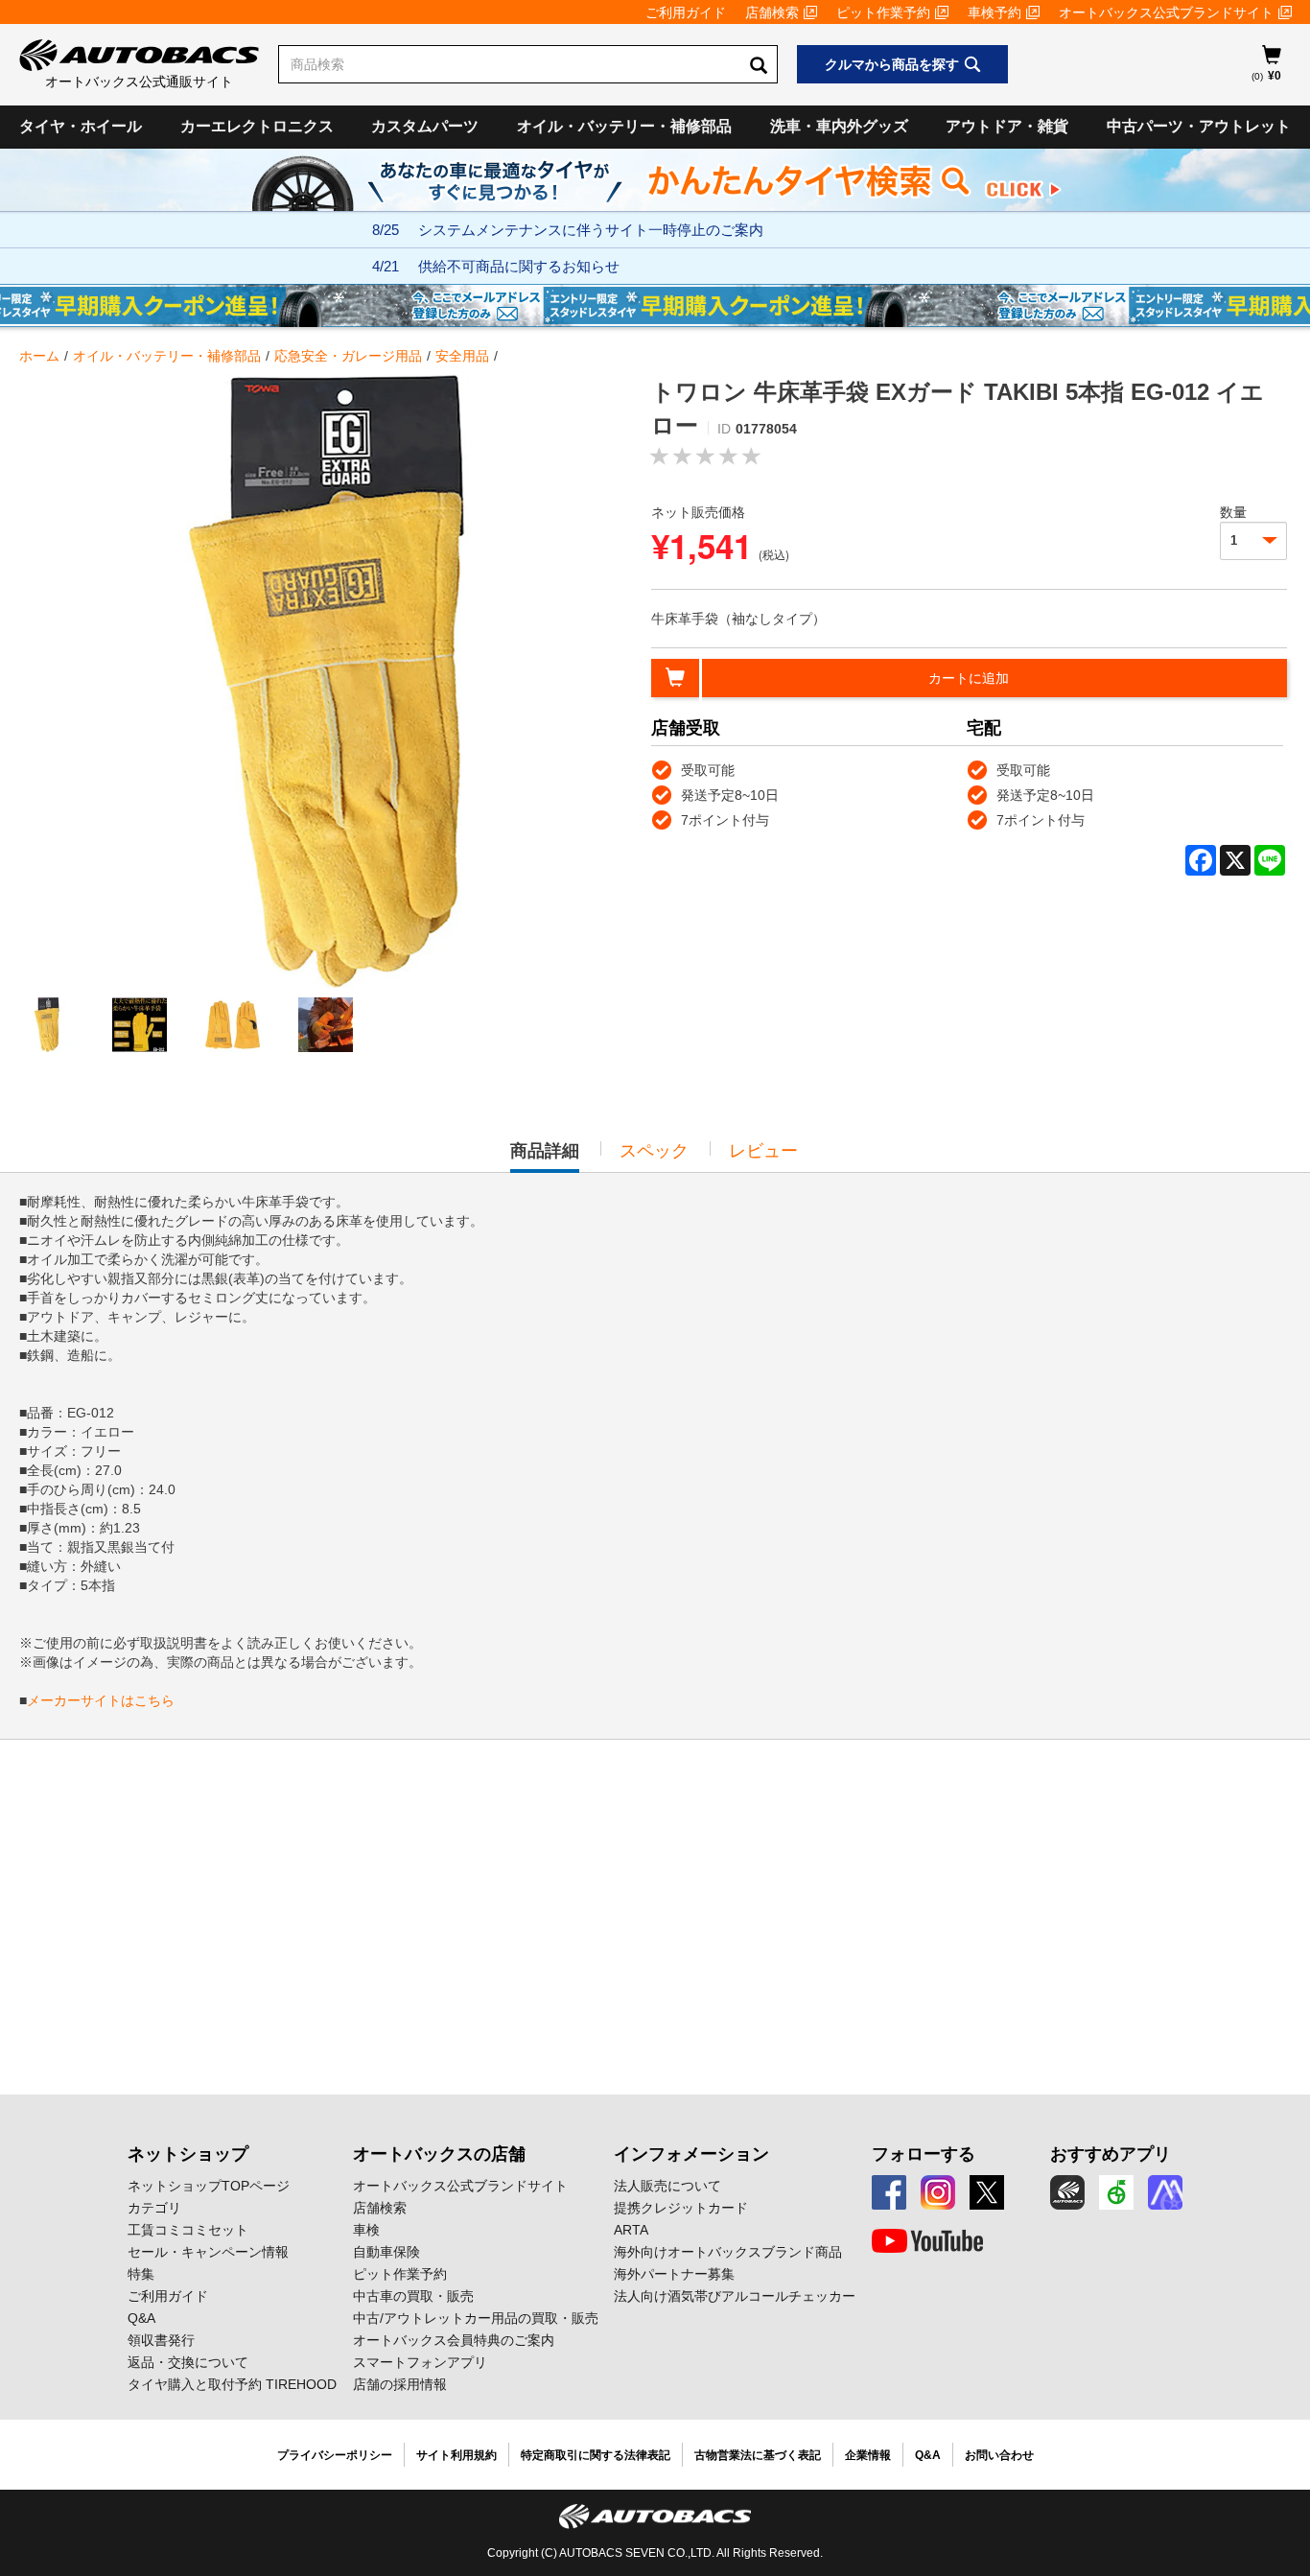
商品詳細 (545, 1157)
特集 (141, 2274)
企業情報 (868, 2455)
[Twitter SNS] (987, 2192)
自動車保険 (386, 2252)
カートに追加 (969, 678)
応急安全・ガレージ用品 (348, 356)
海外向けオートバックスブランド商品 (728, 2252)
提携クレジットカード (681, 2208)
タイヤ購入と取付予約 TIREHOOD (232, 2384)
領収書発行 (161, 2340)
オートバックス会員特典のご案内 (454, 2340)
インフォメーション (691, 2154)
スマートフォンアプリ (420, 2362)
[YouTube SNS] (927, 2241)
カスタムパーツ (425, 126)
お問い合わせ (999, 2455)
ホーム (39, 356)
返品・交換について (188, 2362)
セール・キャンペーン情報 (208, 2252)
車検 (366, 2230)
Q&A (141, 2318)
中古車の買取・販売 (413, 2296)
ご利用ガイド (686, 12)
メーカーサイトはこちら (101, 1700)
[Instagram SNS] (938, 2192)
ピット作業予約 (883, 12)
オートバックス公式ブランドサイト (1166, 12)
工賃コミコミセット (188, 2230)
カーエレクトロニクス (257, 126)
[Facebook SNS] (889, 2192)
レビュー (763, 1151)
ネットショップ (188, 2154)
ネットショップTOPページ (209, 2186)
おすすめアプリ (1111, 2154)
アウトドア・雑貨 (1007, 126)
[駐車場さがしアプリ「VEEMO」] (1116, 2192)
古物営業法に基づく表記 (758, 2455)
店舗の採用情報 (400, 2384)
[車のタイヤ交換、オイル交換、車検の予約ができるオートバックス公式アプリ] (1067, 2192)
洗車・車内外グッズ (839, 126)
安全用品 (462, 356)
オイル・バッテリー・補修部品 (624, 126)
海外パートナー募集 (674, 2274)
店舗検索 (772, 12)
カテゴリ (154, 2208)
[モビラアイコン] (1165, 2192)
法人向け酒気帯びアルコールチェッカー (735, 2296)
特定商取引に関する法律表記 (596, 2455)
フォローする (924, 2154)
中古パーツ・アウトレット (1199, 126)
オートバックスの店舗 (439, 2154)
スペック (654, 1151)
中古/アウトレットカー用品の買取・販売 (476, 2318)
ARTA (631, 2230)
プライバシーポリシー (335, 2455)
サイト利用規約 (456, 2455)
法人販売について (667, 2186)
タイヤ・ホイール (81, 126)
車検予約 (994, 12)
